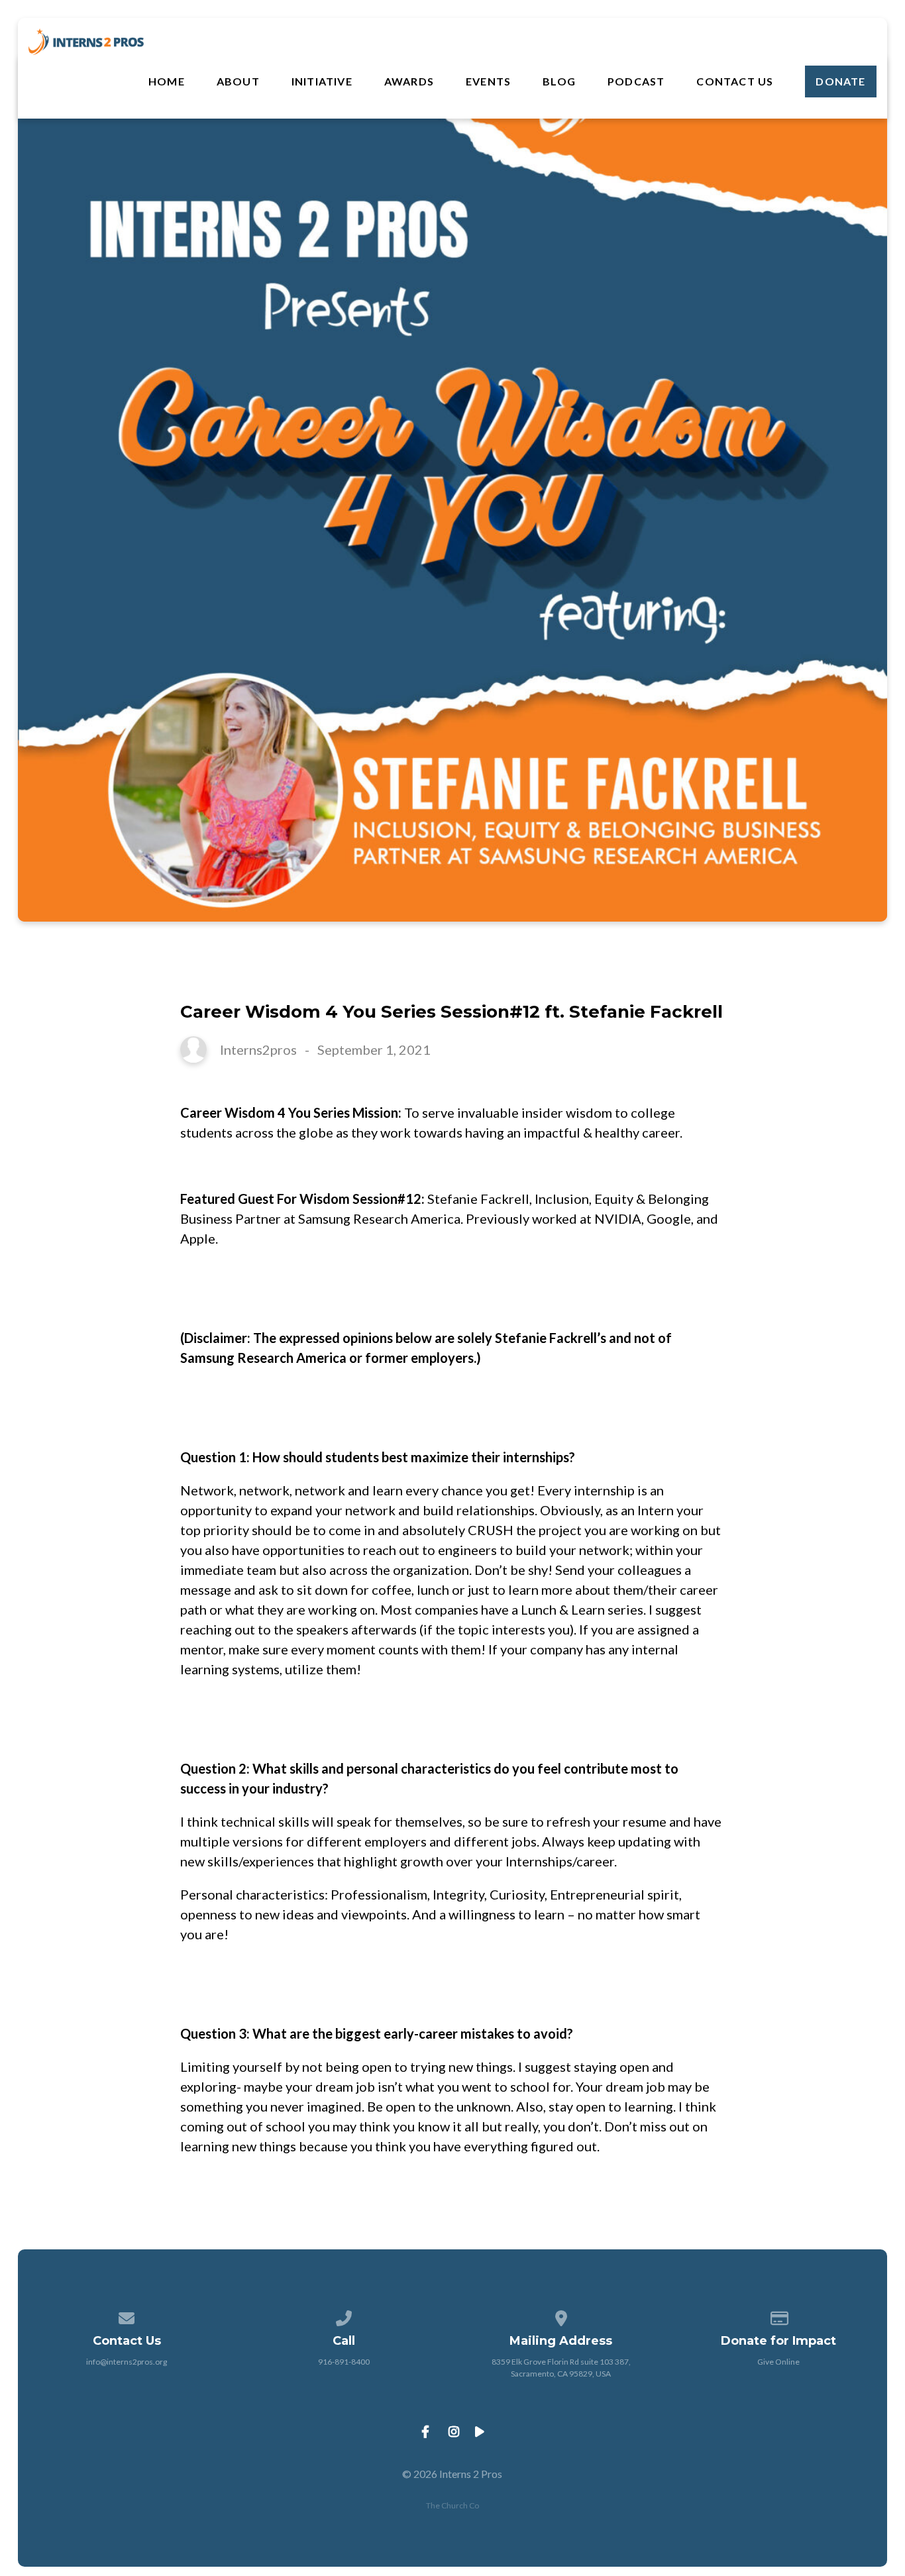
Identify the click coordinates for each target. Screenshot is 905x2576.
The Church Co (452, 2505)
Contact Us (735, 81)
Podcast (636, 81)
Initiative (322, 81)
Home (167, 81)
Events (488, 81)
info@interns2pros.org (127, 2362)
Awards (409, 81)
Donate (840, 81)
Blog (559, 81)
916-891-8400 (344, 2362)
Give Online (778, 2362)
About (238, 81)
